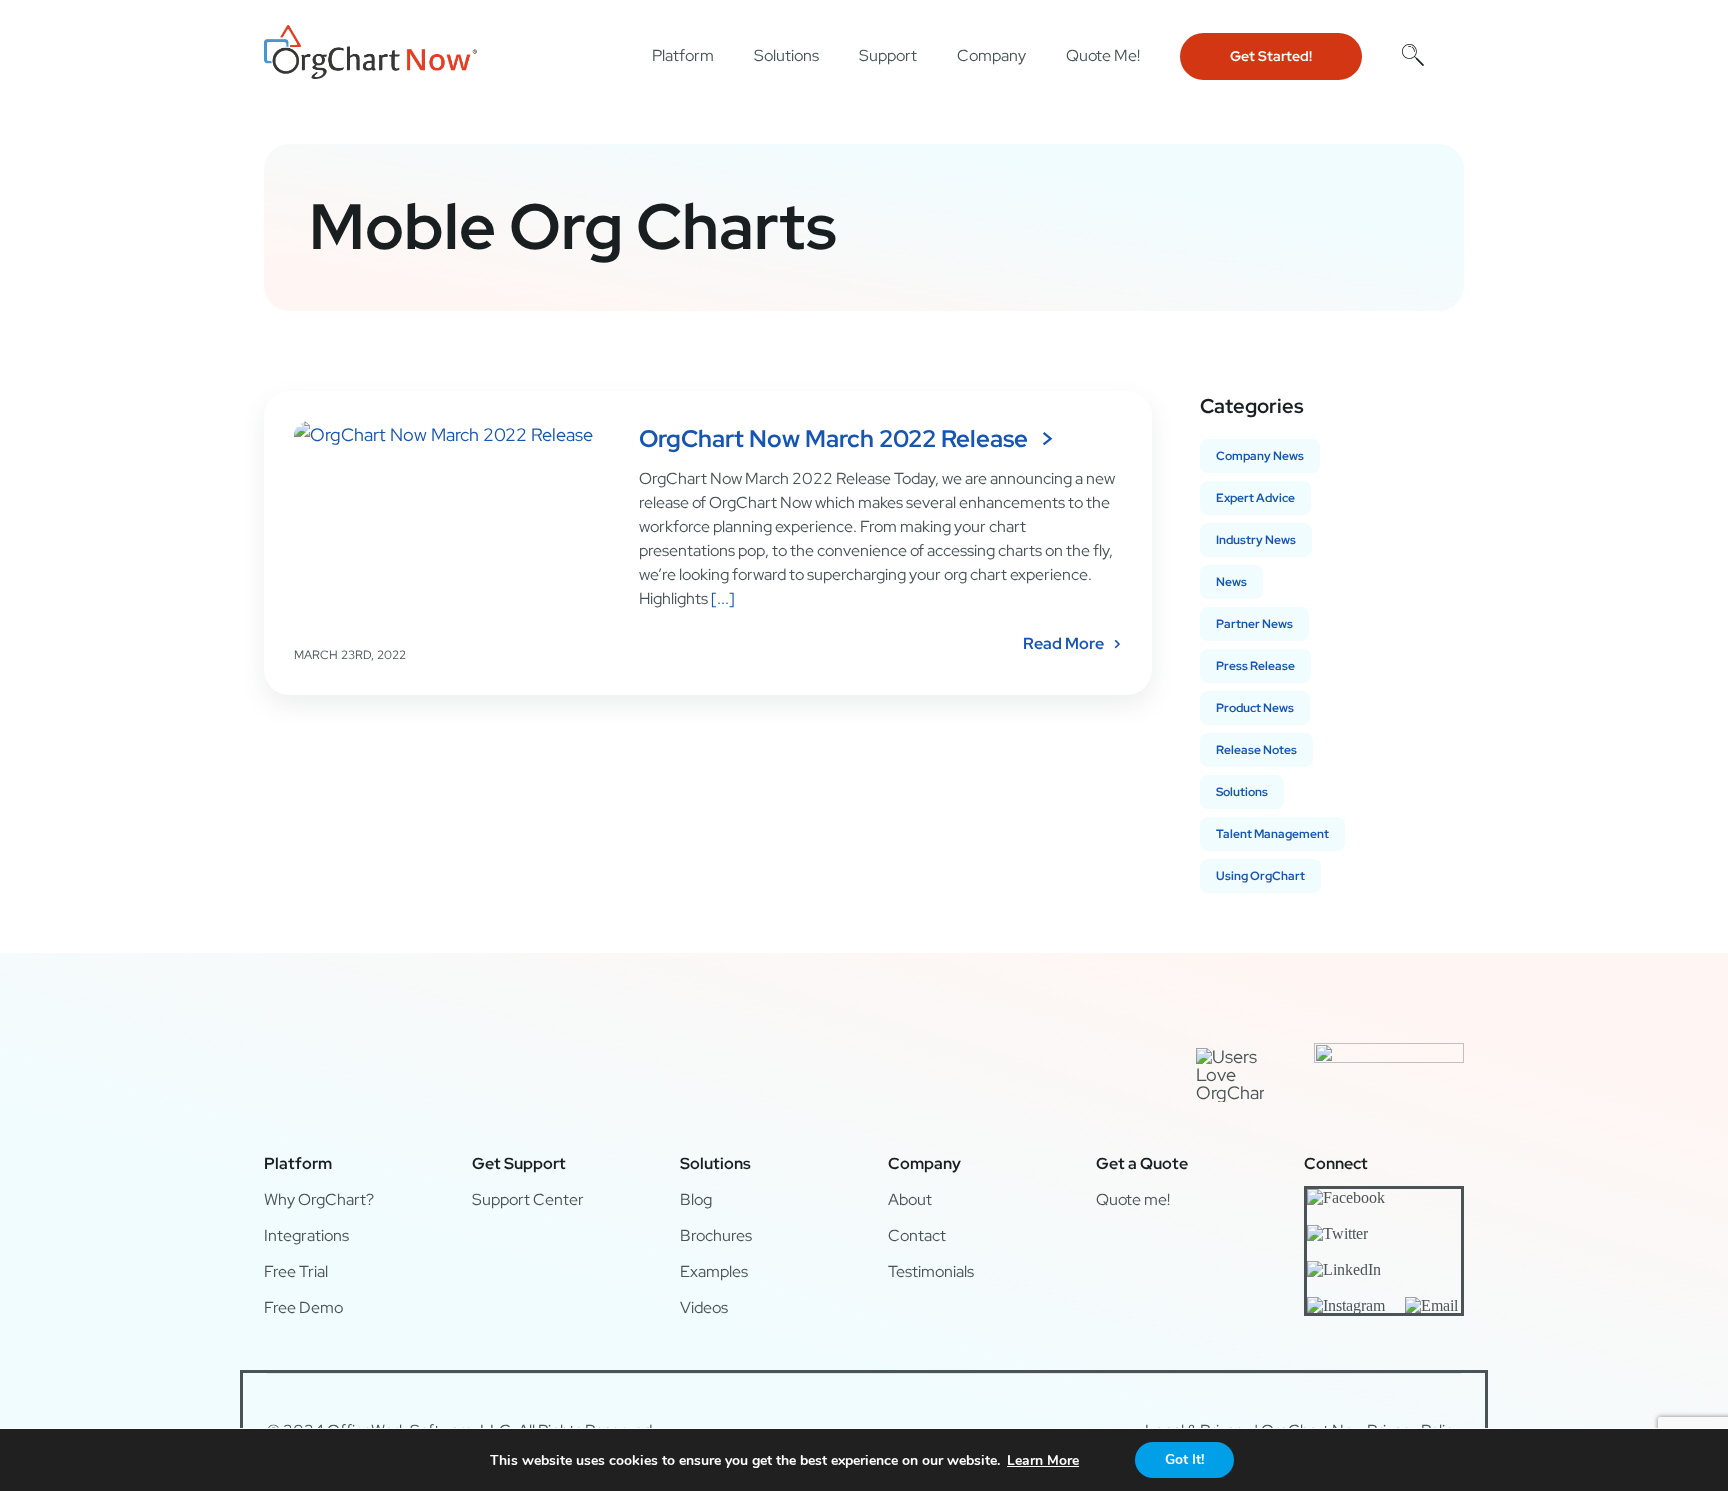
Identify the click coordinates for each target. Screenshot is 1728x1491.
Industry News (1256, 540)
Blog (696, 1199)
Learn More (1043, 1460)
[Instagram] (1346, 1305)
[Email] (1431, 1305)
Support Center (528, 1199)
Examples (714, 1271)
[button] (1413, 54)
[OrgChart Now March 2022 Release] (454, 522)
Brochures (716, 1235)
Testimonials (931, 1271)
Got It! (1184, 1459)
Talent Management (1272, 834)
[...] (721, 598)
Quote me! (1133, 1199)
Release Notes (1256, 750)
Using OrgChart (1260, 876)
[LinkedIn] (1344, 1269)
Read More (1063, 643)
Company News (1260, 456)
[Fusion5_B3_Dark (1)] (1389, 1051)
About (910, 1199)
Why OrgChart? (319, 1199)
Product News (1255, 708)
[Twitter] (1337, 1233)
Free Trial (296, 1271)
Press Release (1255, 666)
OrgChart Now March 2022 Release (833, 438)
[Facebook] (1346, 1197)
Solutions (1242, 792)
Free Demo (303, 1307)
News (1231, 582)
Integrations (306, 1235)
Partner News (1254, 624)
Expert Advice (1255, 498)
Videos (704, 1307)
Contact (917, 1235)
